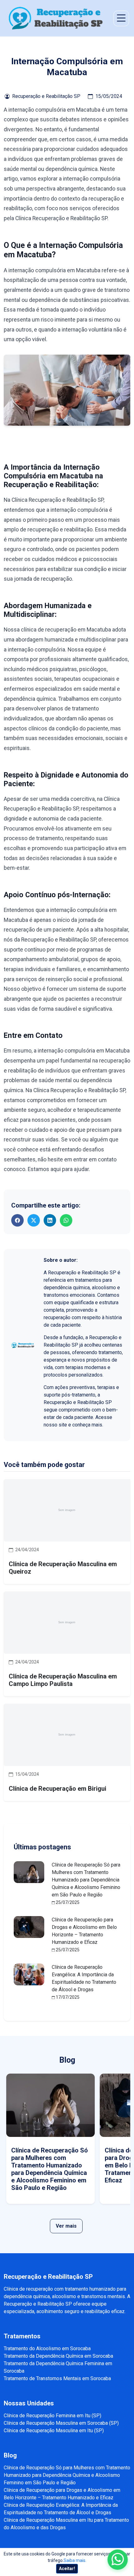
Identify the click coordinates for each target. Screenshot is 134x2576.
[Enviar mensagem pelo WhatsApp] (118, 2560)
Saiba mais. (75, 2560)
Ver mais (66, 2226)
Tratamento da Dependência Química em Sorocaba (58, 2356)
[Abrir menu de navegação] (121, 18)
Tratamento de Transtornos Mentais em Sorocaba (57, 2378)
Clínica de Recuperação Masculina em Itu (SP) (54, 2431)
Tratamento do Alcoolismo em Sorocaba (47, 2348)
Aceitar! (67, 2569)
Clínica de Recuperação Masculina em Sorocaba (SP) (61, 2423)
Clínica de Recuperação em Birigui (57, 1789)
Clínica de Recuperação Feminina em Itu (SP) (53, 2416)
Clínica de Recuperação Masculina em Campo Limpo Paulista (63, 1680)
